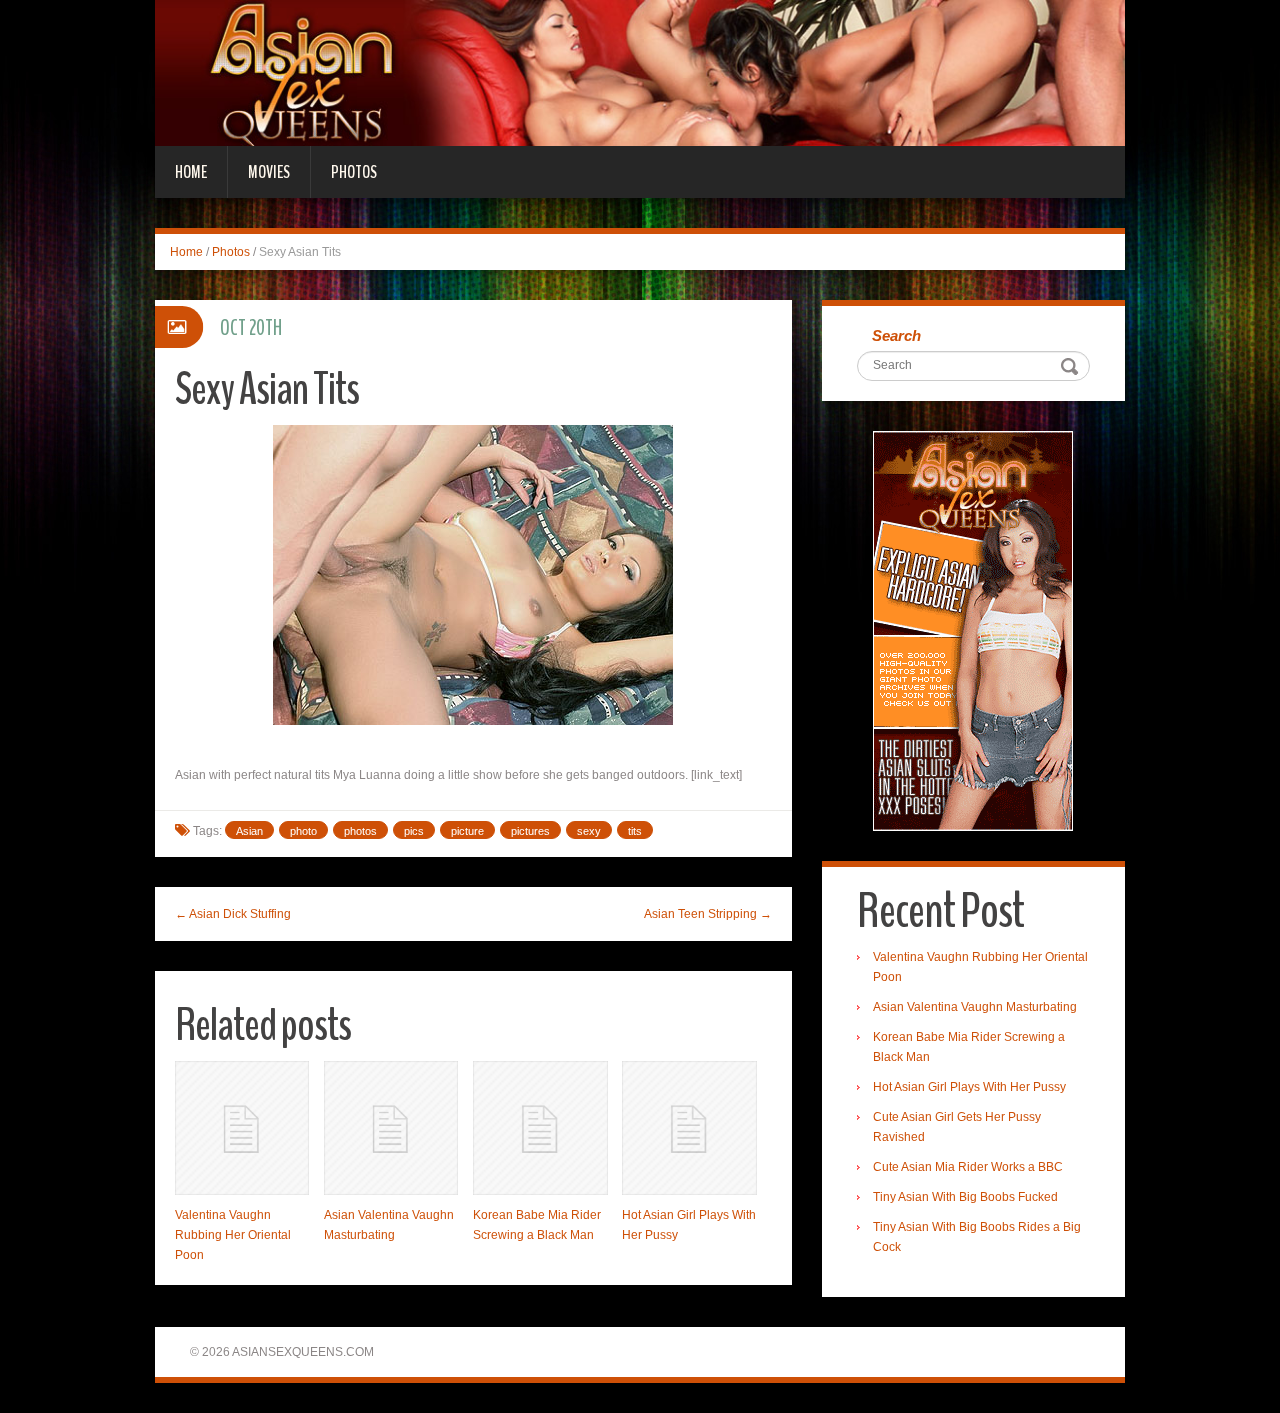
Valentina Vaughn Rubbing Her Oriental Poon (233, 1235)
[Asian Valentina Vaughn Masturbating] (391, 1128)
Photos (354, 172)
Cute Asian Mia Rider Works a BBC (968, 1167)
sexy (589, 831)
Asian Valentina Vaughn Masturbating (975, 1007)
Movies (269, 172)
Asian (249, 831)
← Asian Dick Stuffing (233, 914)
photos (360, 831)
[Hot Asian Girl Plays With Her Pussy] (689, 1128)
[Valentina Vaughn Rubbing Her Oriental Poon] (242, 1128)
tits (635, 831)
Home (191, 172)
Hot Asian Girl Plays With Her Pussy (969, 1087)
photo (303, 831)
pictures (530, 831)
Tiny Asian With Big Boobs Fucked (965, 1197)
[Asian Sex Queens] (640, 72)
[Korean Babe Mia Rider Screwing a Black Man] (540, 1128)
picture (467, 831)
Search (896, 335)
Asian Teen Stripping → (708, 914)
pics (414, 831)
